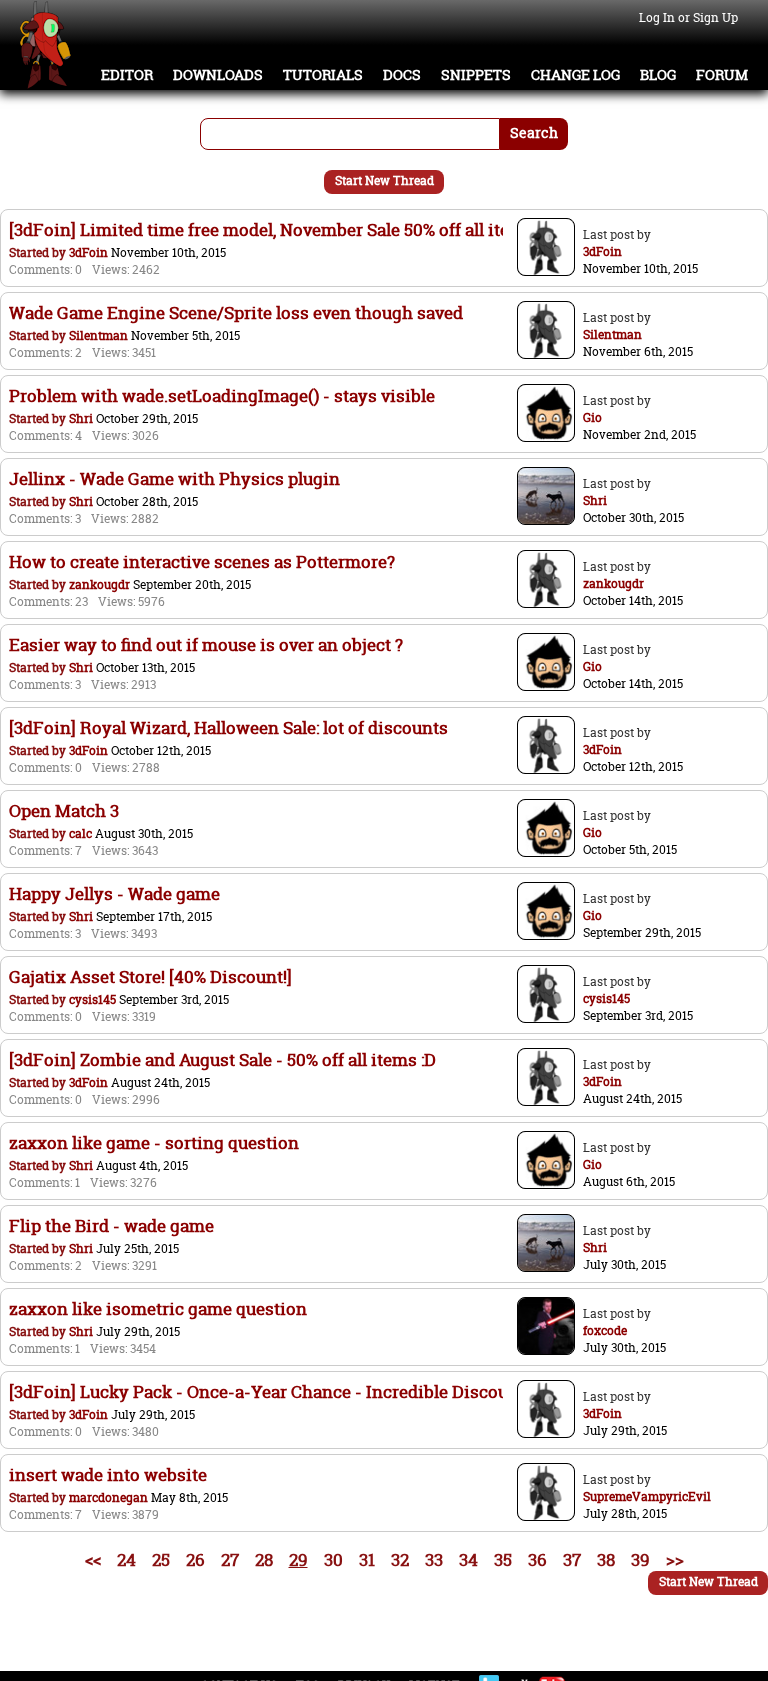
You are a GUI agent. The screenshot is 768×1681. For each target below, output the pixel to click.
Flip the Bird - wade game (111, 1225)
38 (606, 1559)
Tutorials (323, 75)
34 (468, 1559)
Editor (127, 75)
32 (400, 1559)
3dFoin (88, 252)
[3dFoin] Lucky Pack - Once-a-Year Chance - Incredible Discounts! (273, 1391)
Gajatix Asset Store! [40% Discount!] (150, 976)
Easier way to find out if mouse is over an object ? (206, 644)
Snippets (476, 75)
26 (195, 1559)
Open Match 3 (64, 810)
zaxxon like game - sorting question (154, 1142)
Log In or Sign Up (688, 17)
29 (298, 1559)
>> (675, 1559)
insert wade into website (108, 1474)
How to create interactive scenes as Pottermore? (202, 561)
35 (503, 1559)
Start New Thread (384, 180)
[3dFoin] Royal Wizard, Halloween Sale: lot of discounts (228, 727)
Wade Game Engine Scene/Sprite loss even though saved (236, 312)
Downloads (218, 75)
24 (126, 1559)
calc (80, 833)
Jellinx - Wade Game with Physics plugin (174, 478)
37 (572, 1559)
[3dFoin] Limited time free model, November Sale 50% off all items (271, 229)
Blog (658, 75)
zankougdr (99, 584)
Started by (39, 252)
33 (434, 1559)
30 (333, 1559)
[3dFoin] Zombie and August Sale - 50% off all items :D (222, 1059)
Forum (722, 75)
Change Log (575, 75)
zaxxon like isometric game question (158, 1308)
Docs (402, 75)
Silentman (98, 335)
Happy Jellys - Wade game (114, 893)
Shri (81, 418)
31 (367, 1559)
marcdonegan (108, 1497)
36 (537, 1559)
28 (264, 1559)
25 (161, 1559)
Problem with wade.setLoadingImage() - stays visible (222, 395)
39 (640, 1559)
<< (93, 1559)
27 (230, 1559)
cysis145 (92, 999)
